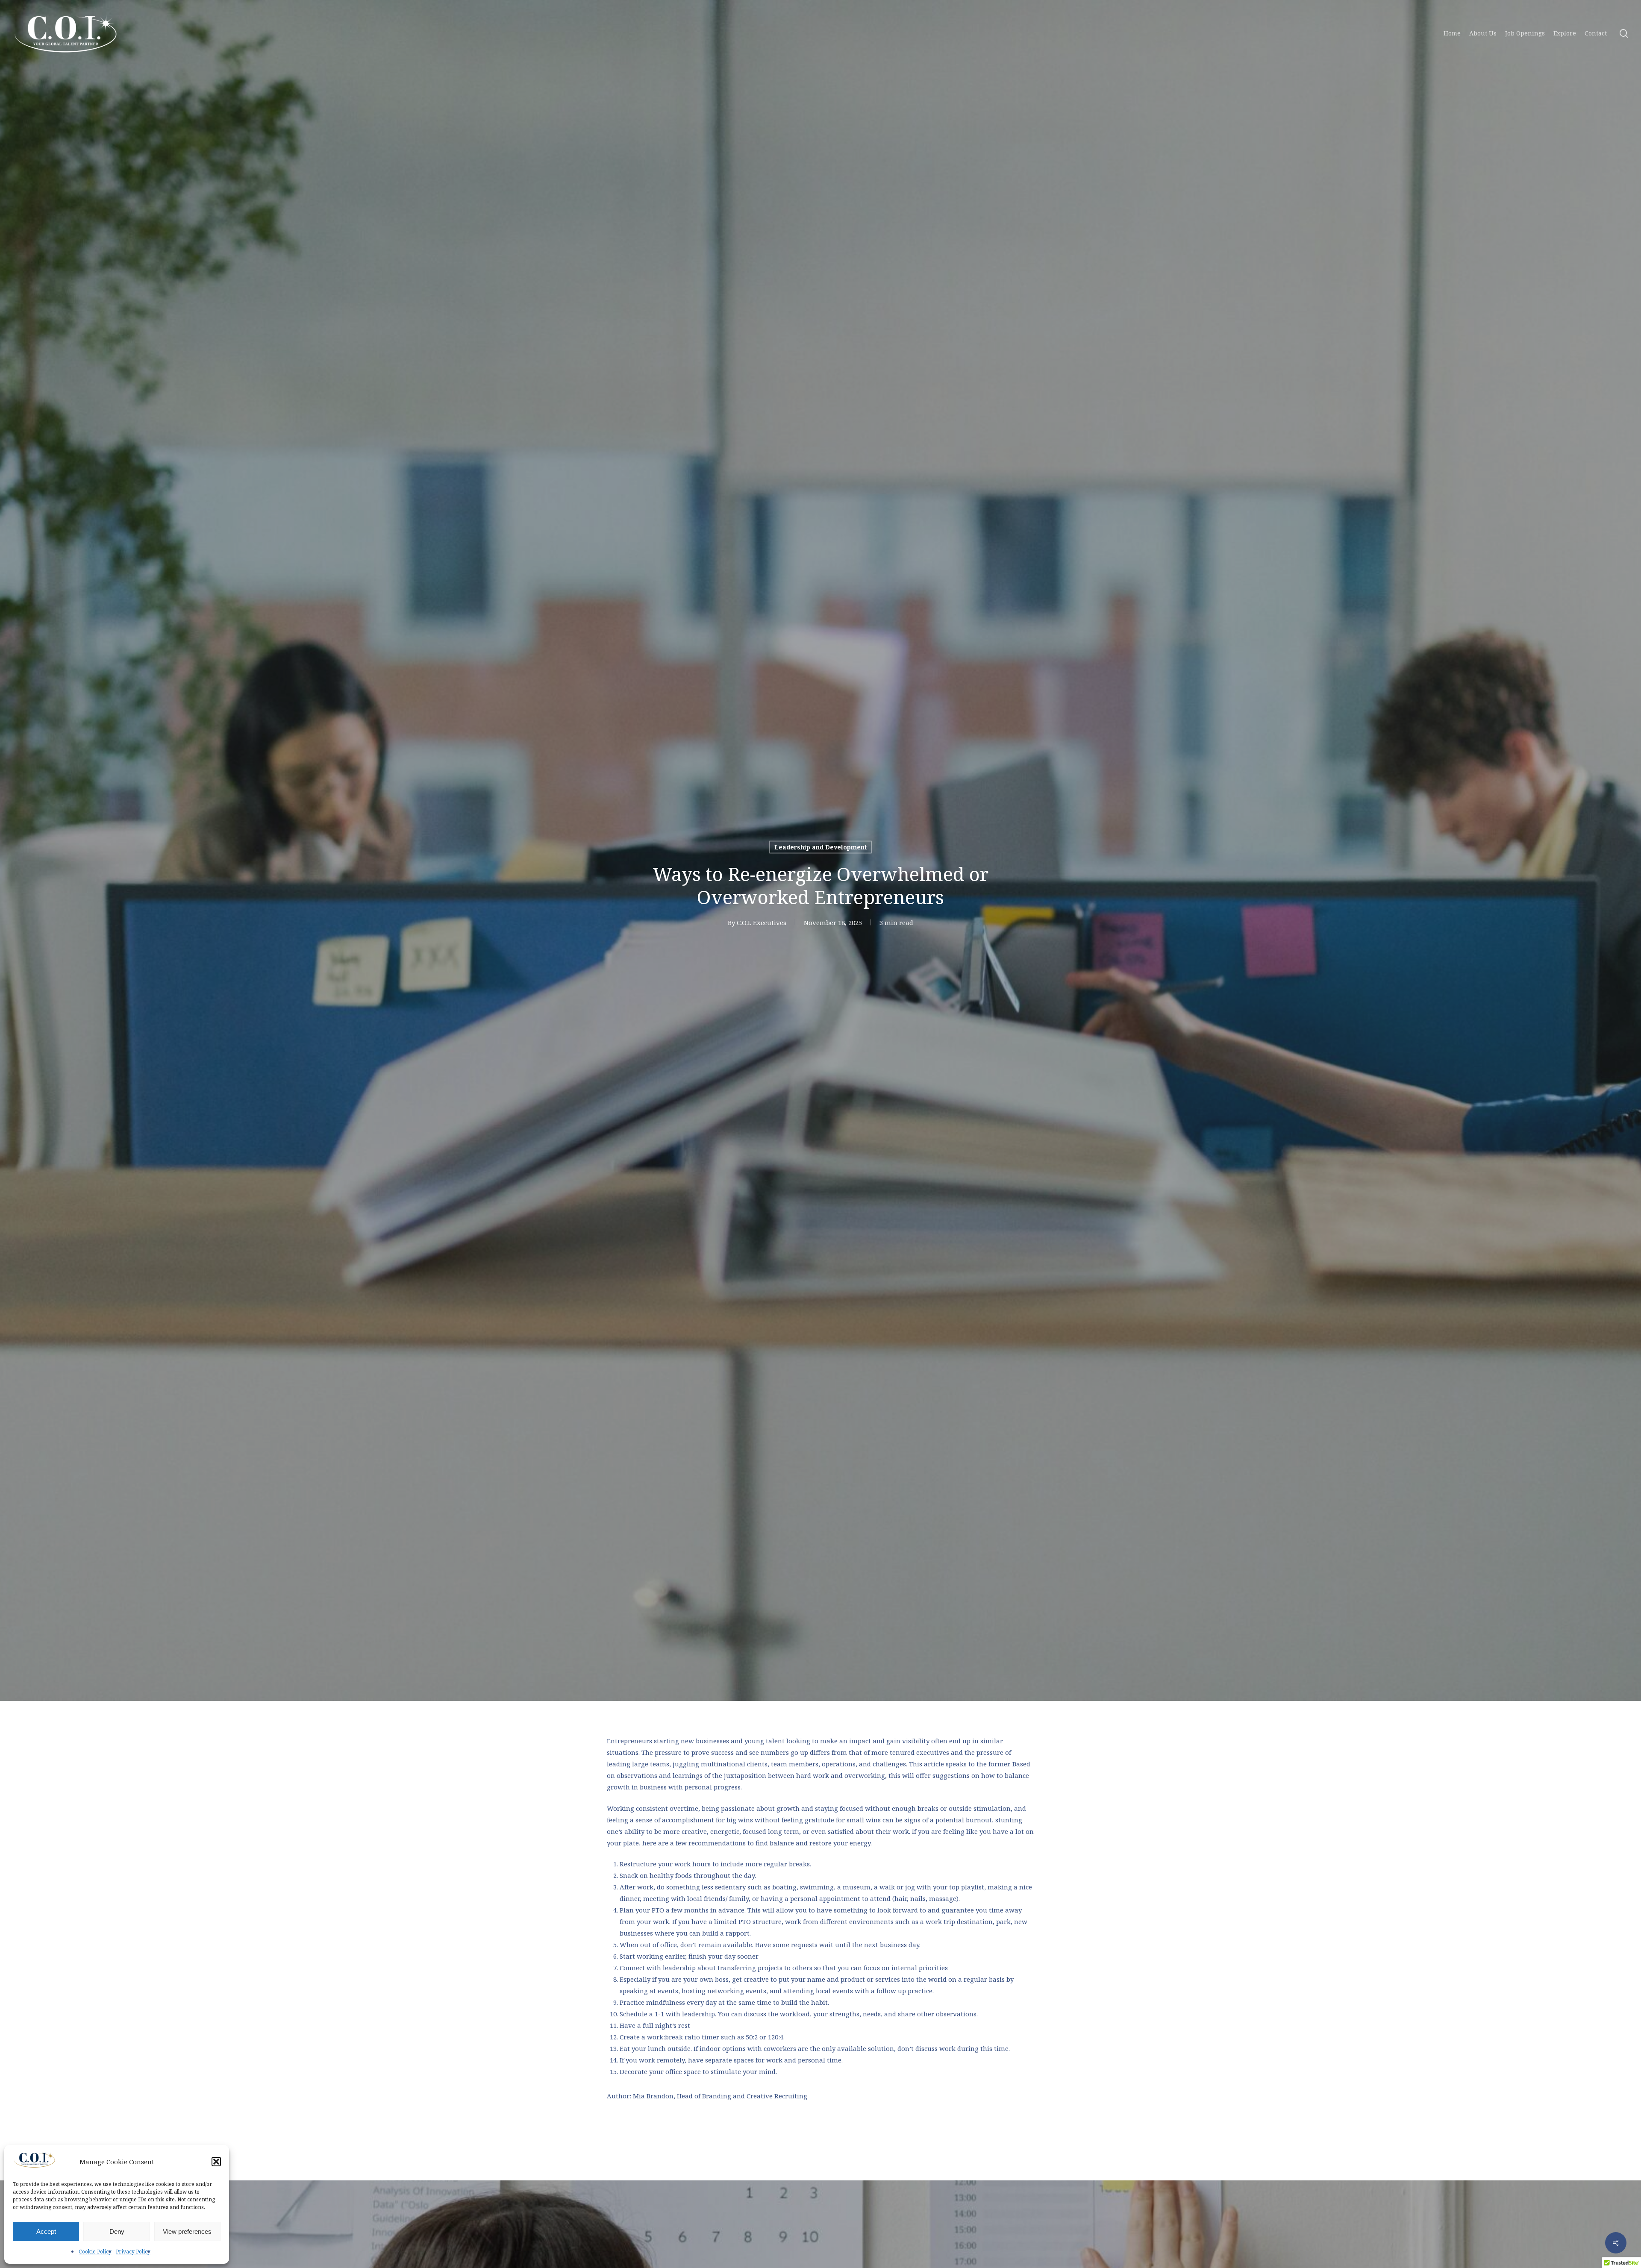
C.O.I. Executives (762, 922)
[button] (216, 2162)
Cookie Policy (95, 2252)
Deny (117, 2231)
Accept (46, 2231)
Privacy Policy (133, 2252)
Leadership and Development (820, 847)
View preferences (187, 2231)
